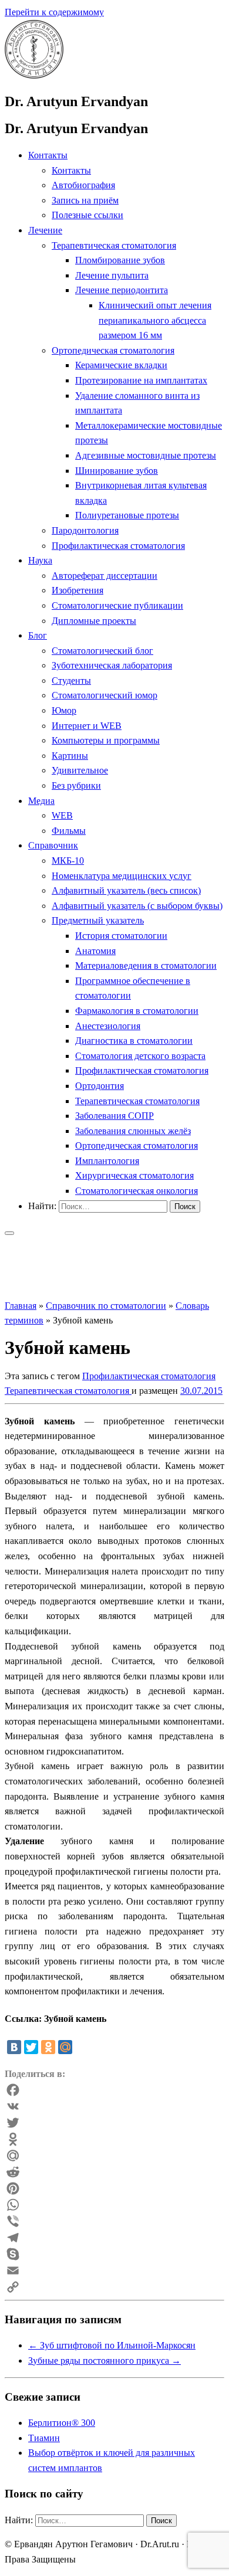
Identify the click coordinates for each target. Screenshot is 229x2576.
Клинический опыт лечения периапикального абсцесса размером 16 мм (155, 320)
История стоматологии (121, 936)
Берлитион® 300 (62, 2423)
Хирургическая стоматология (134, 1175)
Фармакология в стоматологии (137, 1011)
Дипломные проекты (94, 621)
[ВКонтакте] (14, 2047)
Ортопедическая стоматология (113, 350)
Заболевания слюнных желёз (133, 1131)
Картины (70, 756)
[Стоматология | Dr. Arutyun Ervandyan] (34, 75)
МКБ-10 (68, 861)
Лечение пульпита (112, 275)
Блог (38, 635)
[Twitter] (31, 2047)
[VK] (114, 2106)
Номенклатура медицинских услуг (122, 876)
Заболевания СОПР (114, 1116)
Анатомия (95, 951)
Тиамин (44, 2438)
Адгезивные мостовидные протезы (146, 455)
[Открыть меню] (9, 1233)
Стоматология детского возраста (140, 1056)
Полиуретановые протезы (127, 515)
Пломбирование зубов (120, 260)
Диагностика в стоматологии (134, 1041)
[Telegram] (114, 2238)
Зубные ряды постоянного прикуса (105, 2361)
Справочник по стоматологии (106, 1306)
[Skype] (114, 2254)
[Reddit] (114, 2172)
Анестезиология (108, 1026)
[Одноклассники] (48, 2047)
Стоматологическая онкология (137, 1191)
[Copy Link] (114, 2287)
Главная (21, 1306)
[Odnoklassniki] (114, 2139)
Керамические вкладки (121, 365)
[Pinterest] (114, 2188)
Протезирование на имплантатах (141, 380)
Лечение (45, 230)
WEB (62, 815)
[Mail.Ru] (114, 2156)
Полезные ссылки (87, 215)
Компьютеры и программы (106, 740)
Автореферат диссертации (105, 576)
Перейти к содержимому (54, 12)
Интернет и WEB (87, 726)
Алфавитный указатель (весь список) (126, 890)
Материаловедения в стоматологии (146, 965)
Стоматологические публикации (117, 605)
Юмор (64, 710)
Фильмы (69, 831)
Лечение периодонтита (122, 290)
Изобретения (78, 590)
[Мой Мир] (65, 2047)
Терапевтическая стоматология (114, 245)
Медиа (41, 801)
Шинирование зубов (117, 471)
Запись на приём (85, 200)
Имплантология (107, 1161)
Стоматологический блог (102, 651)
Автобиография (83, 185)
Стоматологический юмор (105, 695)
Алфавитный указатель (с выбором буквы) (137, 906)
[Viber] (114, 2221)
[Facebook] (114, 2090)
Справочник (53, 845)
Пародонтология (85, 530)
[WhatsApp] (114, 2205)
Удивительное (80, 770)
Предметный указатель (98, 920)
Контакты (48, 155)
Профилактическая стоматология (118, 546)
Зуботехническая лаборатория (112, 665)
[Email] (114, 2270)
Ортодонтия (100, 1086)
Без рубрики (76, 785)
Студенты (71, 681)
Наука (40, 560)
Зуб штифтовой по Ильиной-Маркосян (112, 2345)
